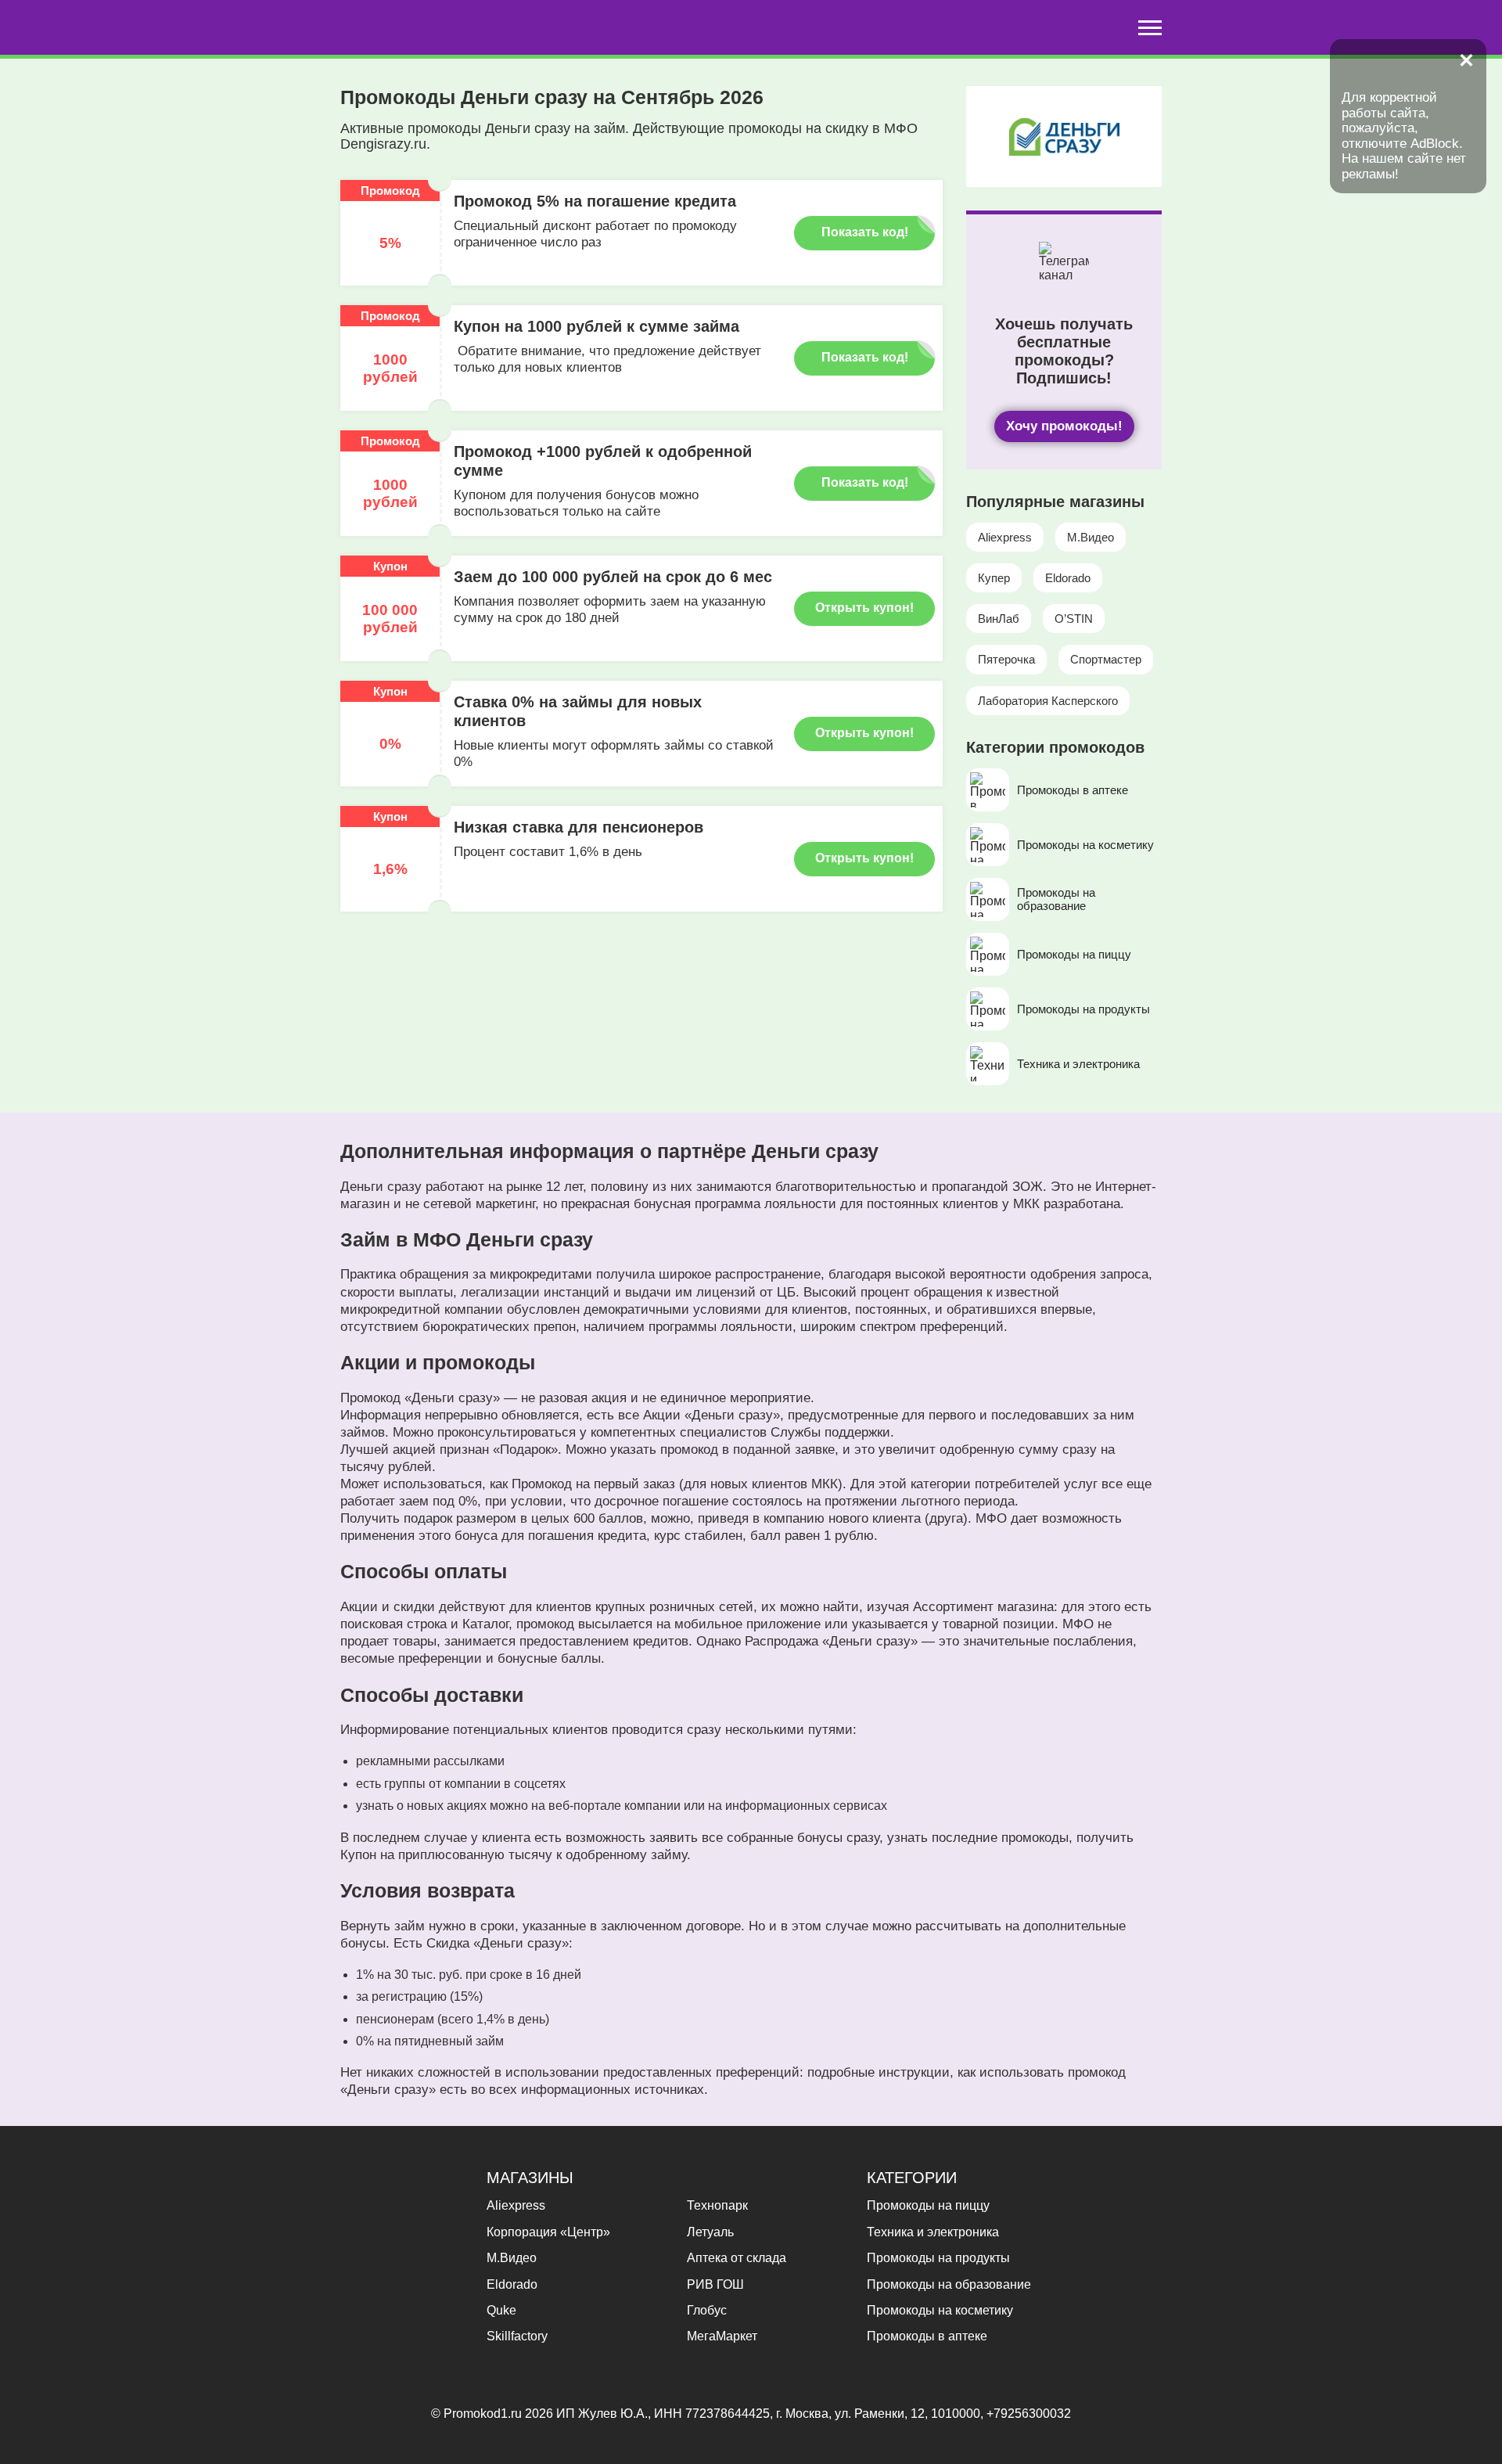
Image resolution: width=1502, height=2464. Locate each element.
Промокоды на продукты (938, 2258)
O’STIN (1074, 619)
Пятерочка (1006, 659)
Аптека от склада (737, 2258)
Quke (501, 2310)
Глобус (707, 2310)
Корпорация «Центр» (548, 2232)
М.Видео (1091, 537)
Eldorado (1068, 578)
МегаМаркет (722, 2336)
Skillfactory (517, 2336)
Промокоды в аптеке (927, 2336)
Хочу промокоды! (1064, 426)
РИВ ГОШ (715, 2284)
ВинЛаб (999, 619)
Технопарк (717, 2205)
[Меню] (1150, 28)
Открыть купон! (864, 608)
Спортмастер (1106, 659)
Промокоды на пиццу (928, 2205)
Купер (994, 578)
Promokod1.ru (484, 2414)
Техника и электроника (933, 2232)
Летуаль (710, 2232)
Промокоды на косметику (940, 2310)
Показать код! (865, 232)
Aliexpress (1005, 537)
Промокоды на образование (949, 2284)
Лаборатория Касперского (1048, 701)
